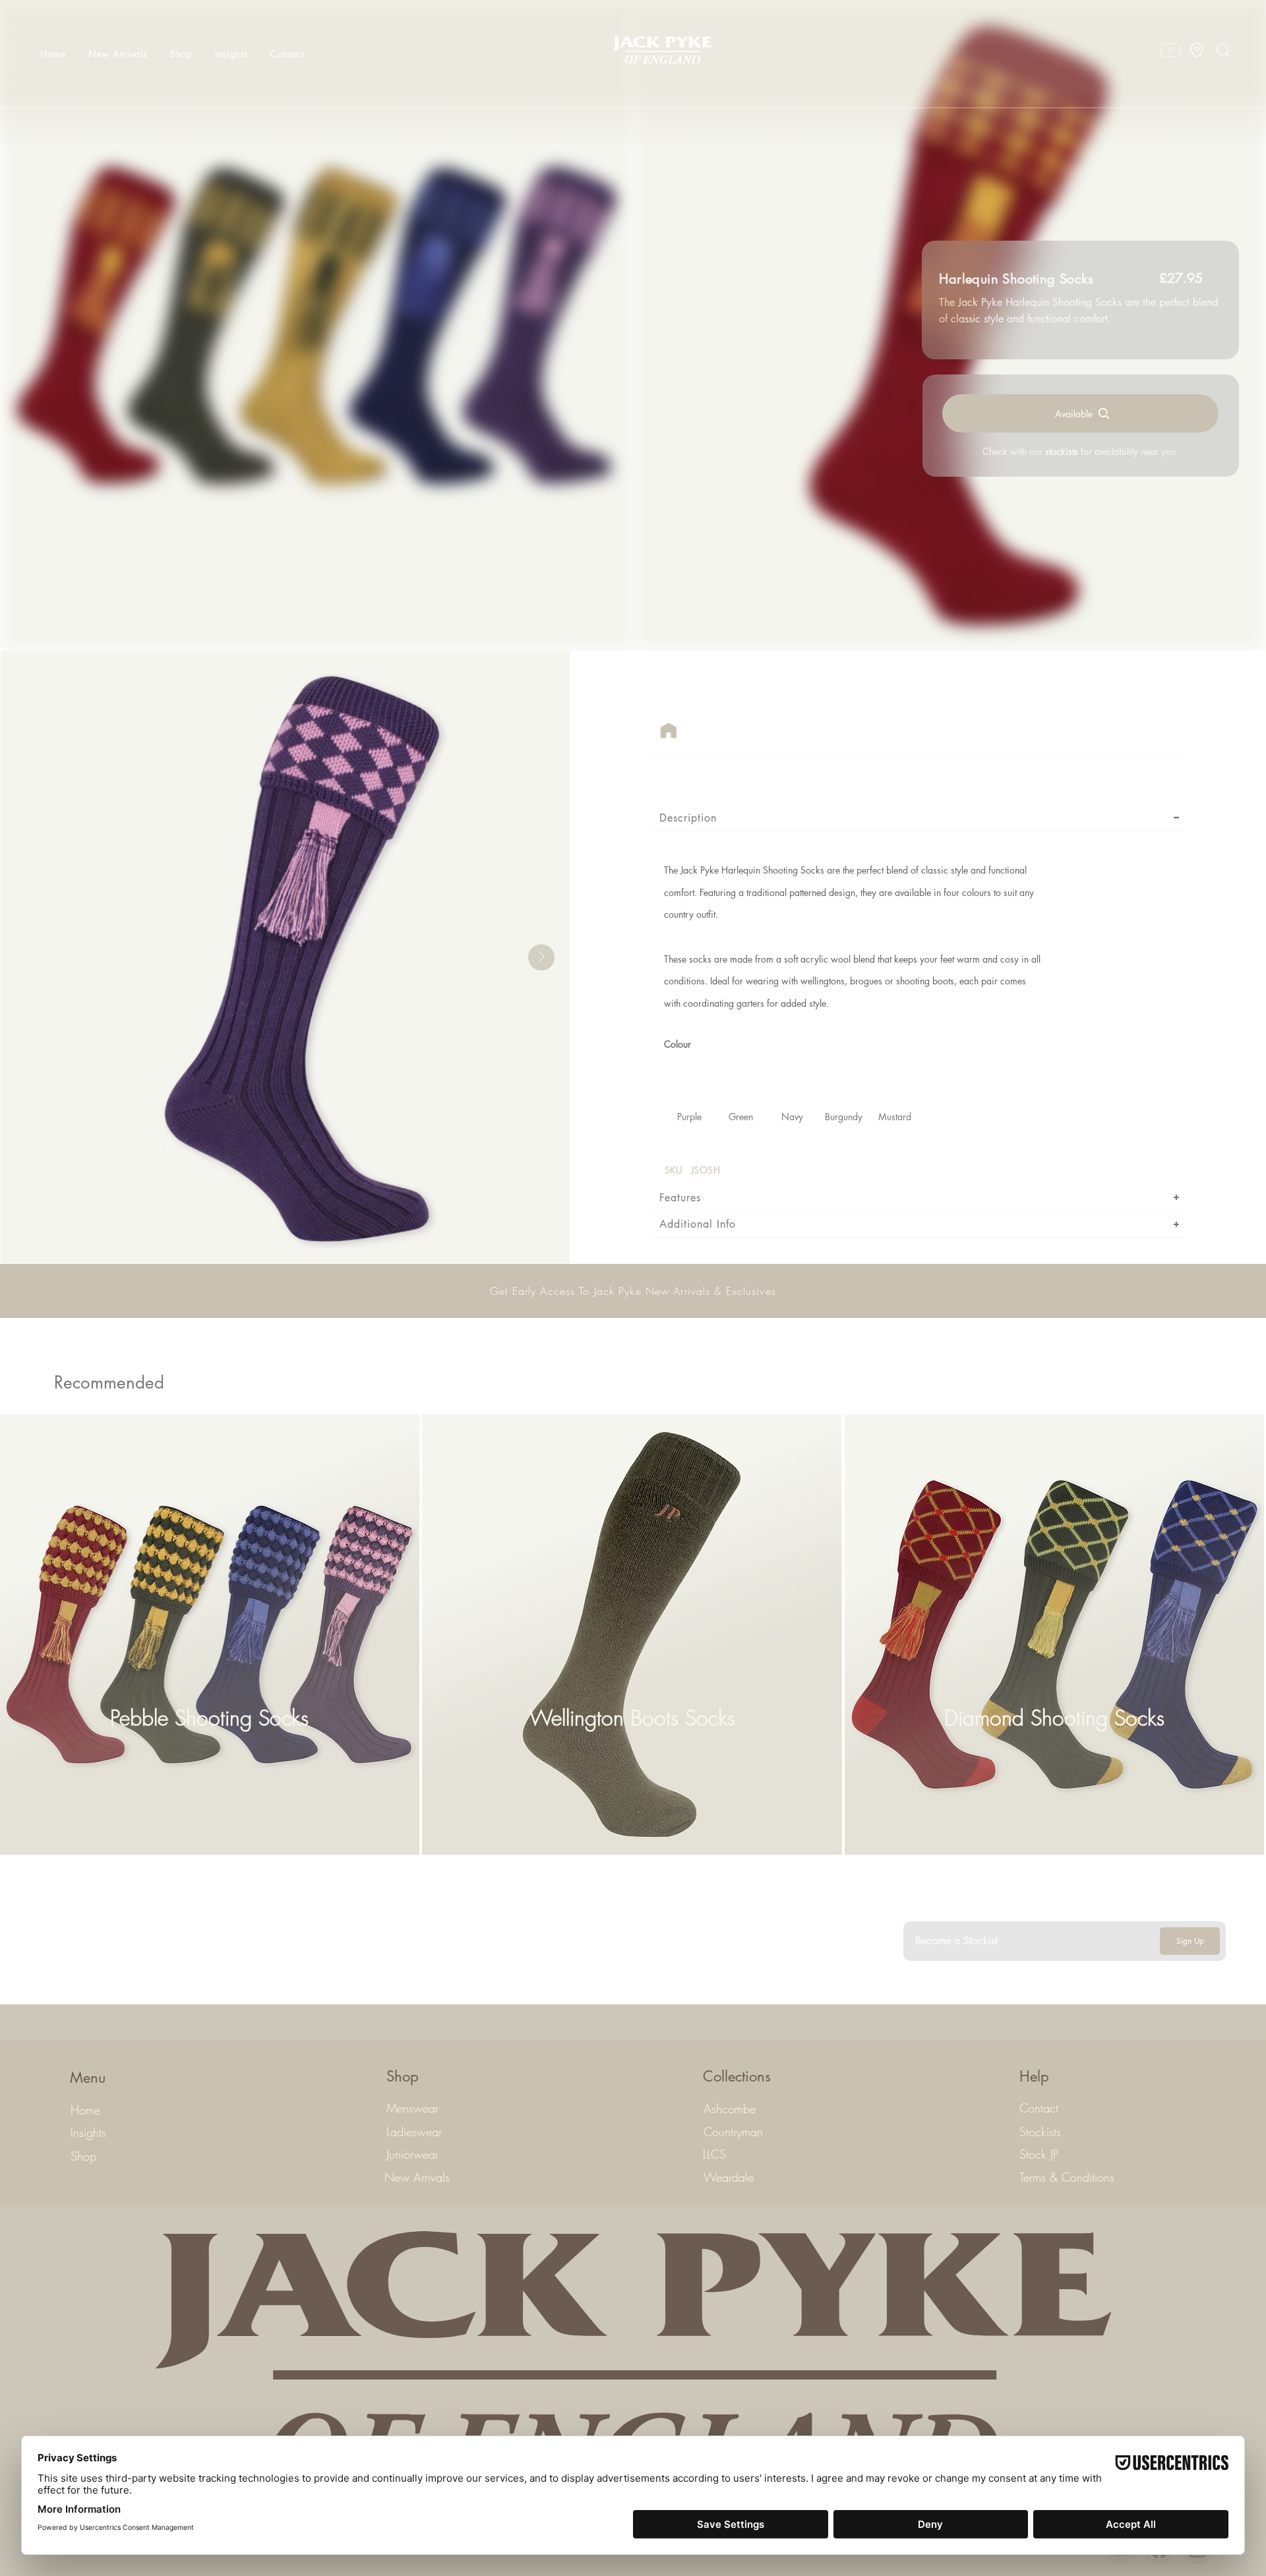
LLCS (714, 2154)
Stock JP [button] (1039, 2154)
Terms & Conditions (1067, 2177)
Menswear (412, 2108)
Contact (1039, 2108)
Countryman (733, 2132)
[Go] (1197, 50)
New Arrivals (417, 2177)
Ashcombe (730, 2109)
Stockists (1040, 2132)
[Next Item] (541, 957)
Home (85, 2110)
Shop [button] (83, 2156)
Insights (88, 2132)
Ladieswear (414, 2132)
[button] (177, 54)
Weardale (729, 2177)
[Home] (669, 731)
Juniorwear (412, 2154)
